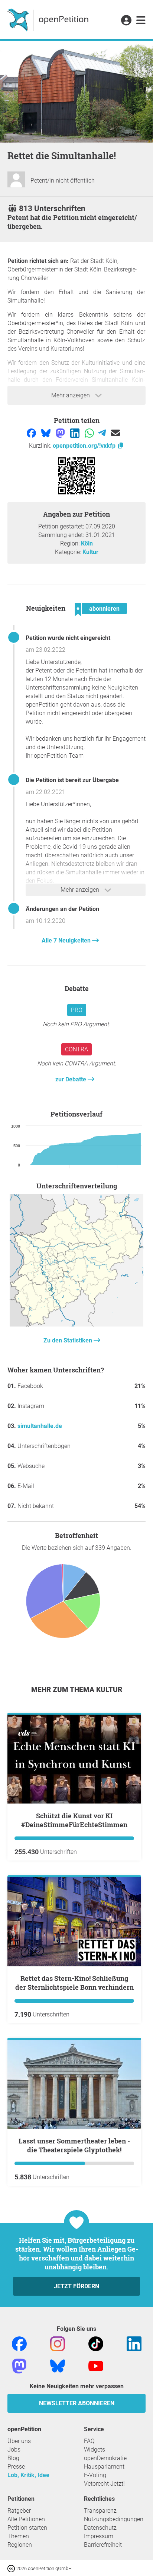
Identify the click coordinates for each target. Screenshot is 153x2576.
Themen (18, 2536)
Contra (76, 1049)
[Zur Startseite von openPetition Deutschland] (49, 20)
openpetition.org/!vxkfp (85, 446)
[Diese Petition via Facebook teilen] (32, 433)
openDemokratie (105, 2458)
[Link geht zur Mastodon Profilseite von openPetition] (19, 2365)
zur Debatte (71, 1079)
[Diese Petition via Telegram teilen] (103, 433)
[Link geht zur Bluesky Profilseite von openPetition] (58, 2365)
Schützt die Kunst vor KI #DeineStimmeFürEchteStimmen (74, 1820)
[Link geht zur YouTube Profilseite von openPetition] (96, 2365)
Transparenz (100, 2511)
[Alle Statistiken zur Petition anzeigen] (76, 1324)
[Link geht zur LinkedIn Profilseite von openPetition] (134, 2343)
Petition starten (27, 2528)
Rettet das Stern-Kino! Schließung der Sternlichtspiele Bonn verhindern (74, 1983)
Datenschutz (100, 2528)
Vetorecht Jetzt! (104, 2484)
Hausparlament (104, 2467)
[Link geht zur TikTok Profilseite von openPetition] (96, 2343)
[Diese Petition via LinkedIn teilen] (76, 433)
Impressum (99, 2536)
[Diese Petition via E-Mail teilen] (115, 433)
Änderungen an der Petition (62, 909)
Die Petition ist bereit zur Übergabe (72, 780)
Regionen (20, 2545)
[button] (126, 21)
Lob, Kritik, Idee (28, 2475)
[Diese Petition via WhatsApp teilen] (90, 433)
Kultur (90, 552)
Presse (16, 2467)
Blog (13, 2458)
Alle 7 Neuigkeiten (67, 940)
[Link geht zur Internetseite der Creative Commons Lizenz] (12, 2568)
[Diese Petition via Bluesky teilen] (47, 433)
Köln (87, 543)
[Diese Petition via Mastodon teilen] (61, 433)
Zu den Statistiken (69, 1340)
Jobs (14, 2450)
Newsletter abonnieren (77, 2403)
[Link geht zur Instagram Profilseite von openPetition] (58, 2343)
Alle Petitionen (26, 2519)
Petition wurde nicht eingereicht (68, 638)
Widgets (95, 2450)
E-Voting (95, 2475)
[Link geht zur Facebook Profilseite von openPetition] (19, 2343)
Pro (77, 1010)
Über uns (19, 2441)
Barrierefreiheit (103, 2545)
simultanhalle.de (40, 1426)
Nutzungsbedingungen (114, 2519)
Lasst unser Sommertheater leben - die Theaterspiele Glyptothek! (74, 2145)
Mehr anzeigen (71, 395)
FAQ (89, 2441)
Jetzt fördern (76, 2286)
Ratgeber (19, 2511)
